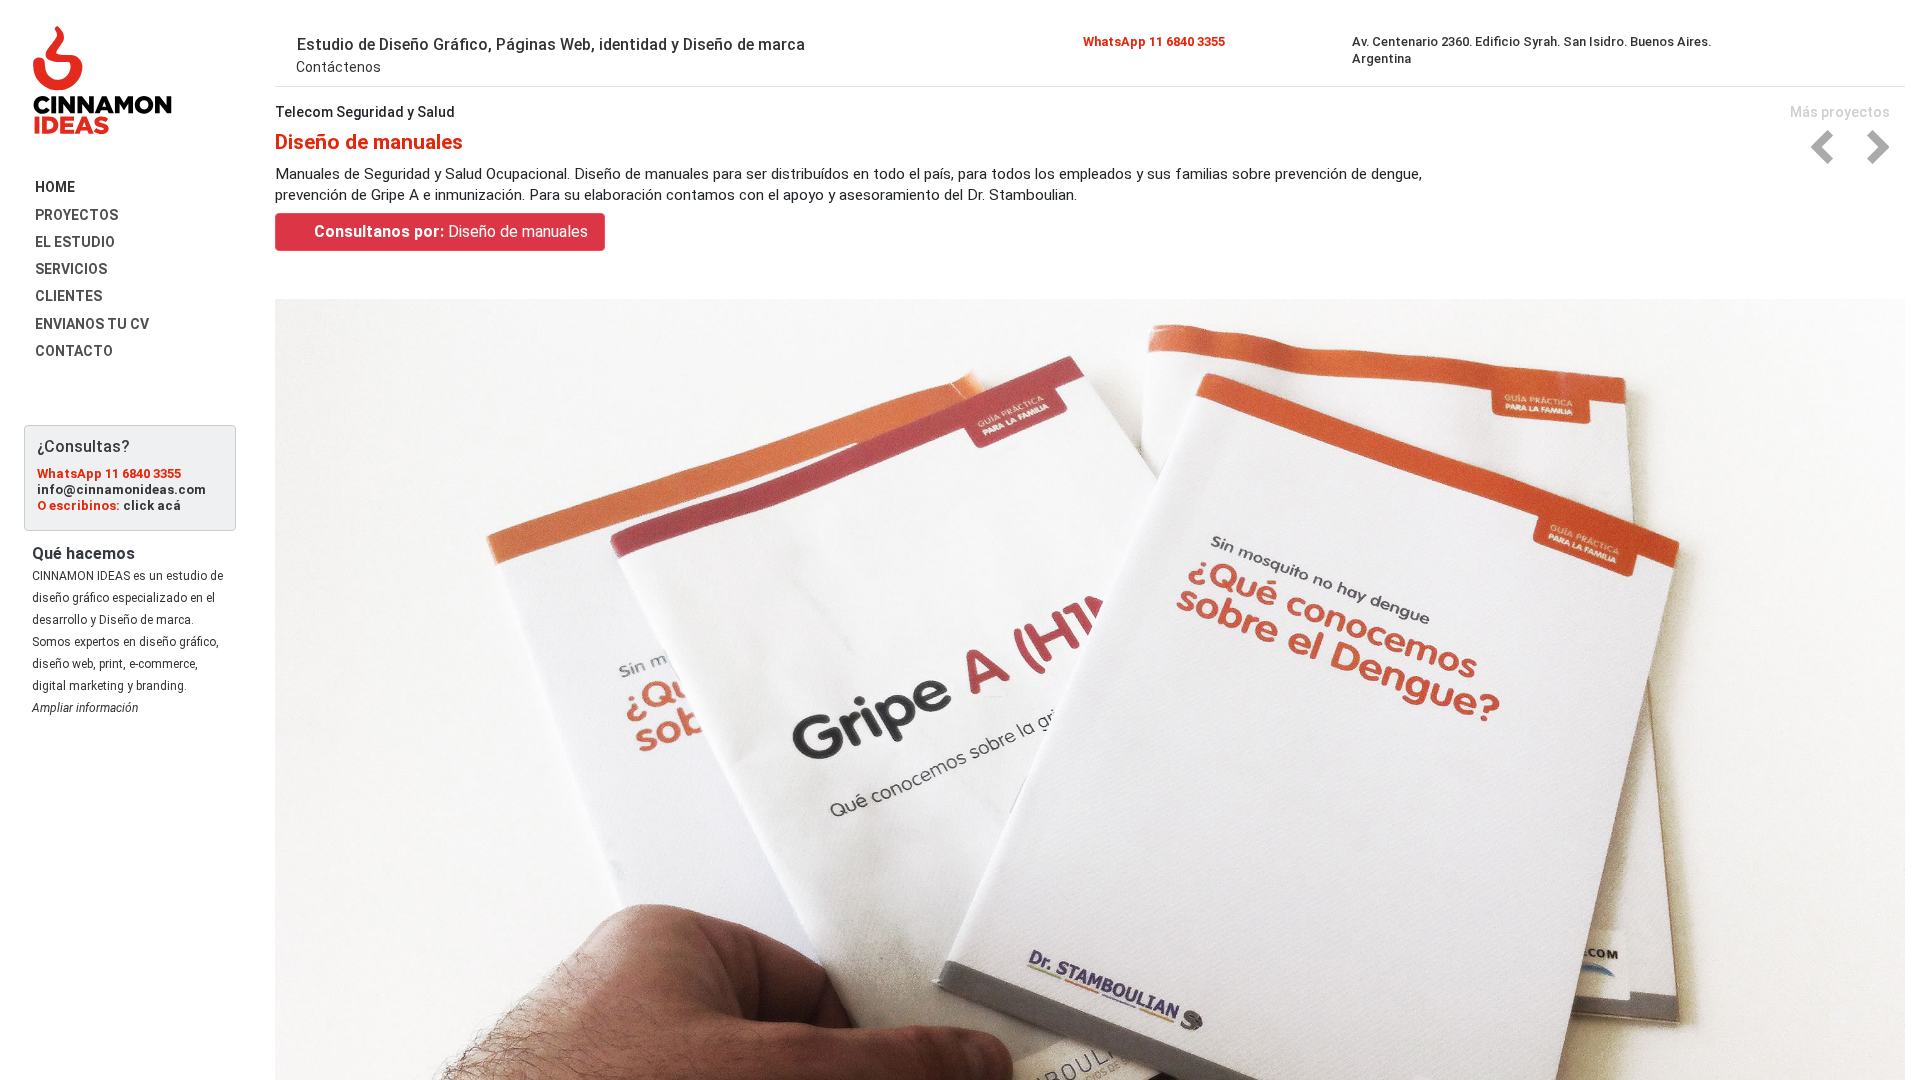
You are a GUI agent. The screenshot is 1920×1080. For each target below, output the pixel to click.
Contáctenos (337, 67)
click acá (152, 505)
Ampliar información (85, 708)
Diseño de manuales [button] (451, 231)
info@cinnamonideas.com (121, 489)
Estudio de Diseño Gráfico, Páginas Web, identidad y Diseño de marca (549, 44)
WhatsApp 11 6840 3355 (109, 473)
